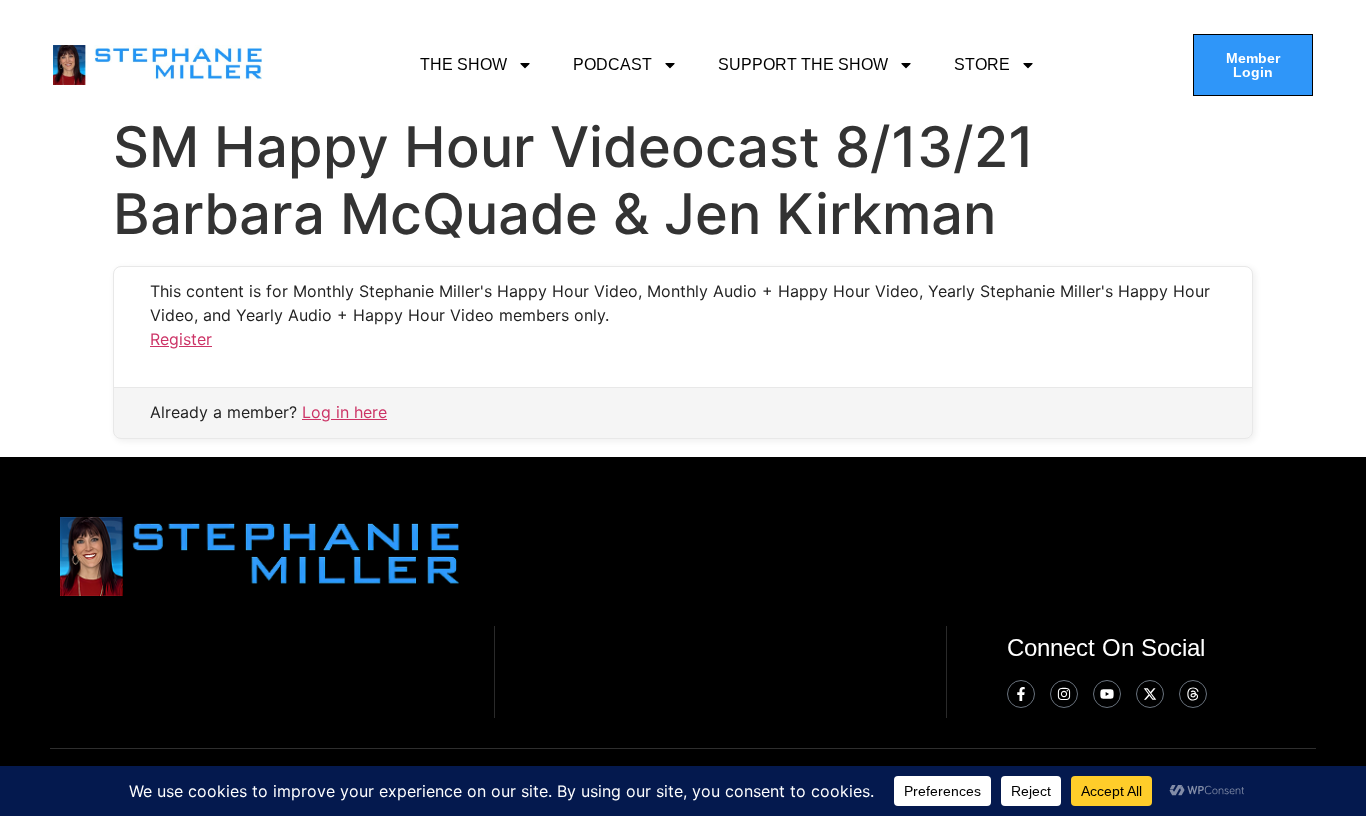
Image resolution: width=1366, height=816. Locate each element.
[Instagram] (1064, 694)
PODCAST (612, 64)
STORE (982, 64)
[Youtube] (1107, 694)
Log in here (344, 412)
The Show (463, 64)
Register (181, 339)
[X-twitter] (1150, 694)
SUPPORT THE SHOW (803, 64)
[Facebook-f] (1021, 694)
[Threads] (1193, 694)
